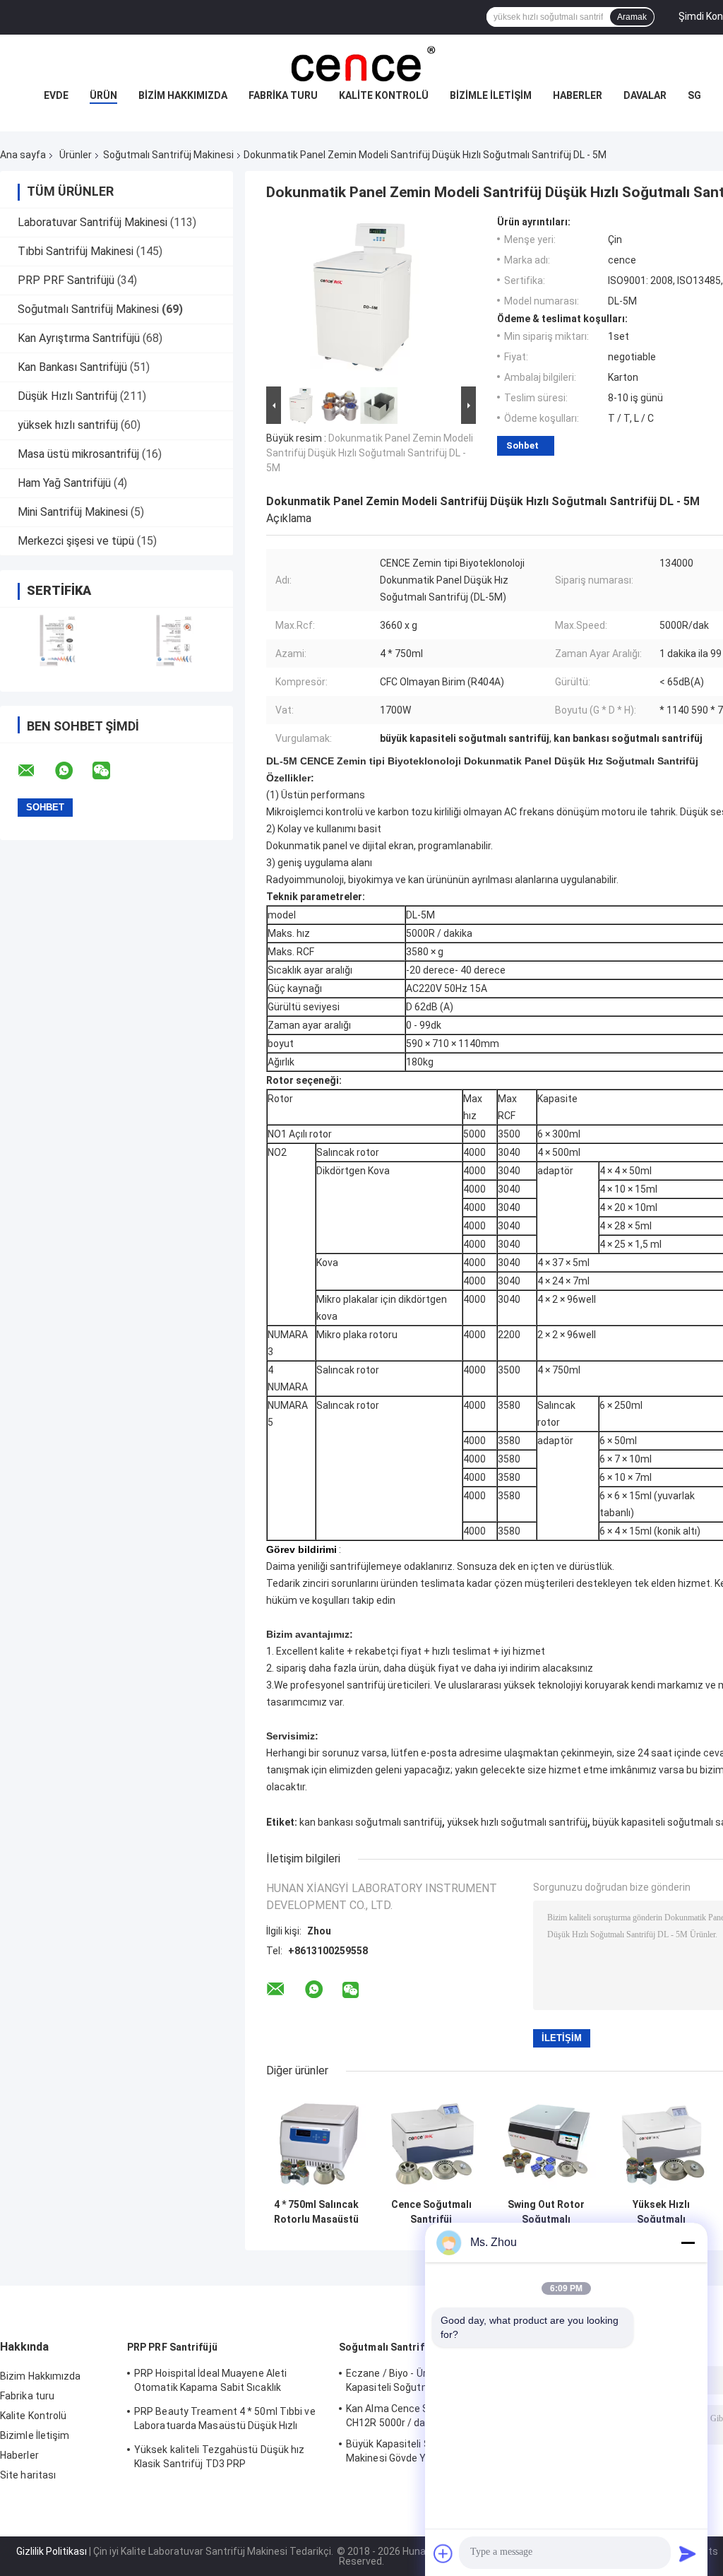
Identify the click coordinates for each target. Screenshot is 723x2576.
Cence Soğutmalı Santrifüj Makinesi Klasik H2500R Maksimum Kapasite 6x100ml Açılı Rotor (431, 2212)
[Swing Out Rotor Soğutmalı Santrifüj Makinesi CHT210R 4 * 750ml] (546, 2142)
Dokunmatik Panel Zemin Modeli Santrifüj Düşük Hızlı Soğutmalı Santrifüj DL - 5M (370, 453)
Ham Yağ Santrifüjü (64, 483)
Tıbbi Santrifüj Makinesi (76, 251)
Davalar (645, 95)
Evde (56, 95)
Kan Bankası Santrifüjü (72, 367)
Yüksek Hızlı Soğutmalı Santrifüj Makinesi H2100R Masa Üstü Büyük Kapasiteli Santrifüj (662, 2212)
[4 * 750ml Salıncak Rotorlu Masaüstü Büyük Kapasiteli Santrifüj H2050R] (316, 2142)
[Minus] (688, 2243)
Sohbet (522, 445)
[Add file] (443, 2553)
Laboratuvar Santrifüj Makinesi (92, 222)
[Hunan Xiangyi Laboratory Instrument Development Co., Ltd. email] (35, 771)
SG (694, 95)
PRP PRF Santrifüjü (66, 280)
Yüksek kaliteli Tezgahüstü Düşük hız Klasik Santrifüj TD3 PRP (220, 2457)
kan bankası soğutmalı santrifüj (371, 1822)
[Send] (688, 2553)
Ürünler (76, 155)
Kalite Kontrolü (384, 95)
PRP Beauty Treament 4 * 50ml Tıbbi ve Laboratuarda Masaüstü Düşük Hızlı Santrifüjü (225, 2421)
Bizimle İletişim (491, 95)
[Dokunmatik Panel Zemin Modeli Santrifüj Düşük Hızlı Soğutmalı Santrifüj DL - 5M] (365, 300)
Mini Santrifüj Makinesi (73, 512)
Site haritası (28, 2475)
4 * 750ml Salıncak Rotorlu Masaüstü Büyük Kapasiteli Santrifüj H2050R (316, 2212)
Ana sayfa (23, 155)
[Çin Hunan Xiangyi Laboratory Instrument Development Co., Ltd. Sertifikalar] (58, 640)
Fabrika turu (283, 95)
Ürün (103, 95)
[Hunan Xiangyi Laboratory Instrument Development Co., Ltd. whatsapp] (73, 771)
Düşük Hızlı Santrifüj (67, 396)
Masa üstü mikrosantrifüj (78, 454)
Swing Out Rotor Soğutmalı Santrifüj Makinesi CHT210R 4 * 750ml (546, 2212)
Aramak (632, 17)
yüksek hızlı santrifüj (68, 425)
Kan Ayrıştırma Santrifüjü (79, 338)
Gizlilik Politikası (52, 2551)
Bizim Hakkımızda (183, 95)
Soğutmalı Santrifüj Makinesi (168, 155)
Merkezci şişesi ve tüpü (76, 541)
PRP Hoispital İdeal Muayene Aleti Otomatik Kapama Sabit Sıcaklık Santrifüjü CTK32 (210, 2382)
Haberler (578, 95)
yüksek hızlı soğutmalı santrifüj (517, 1822)
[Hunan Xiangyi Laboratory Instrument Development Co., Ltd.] (361, 63)
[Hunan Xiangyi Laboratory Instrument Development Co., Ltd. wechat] (110, 771)
